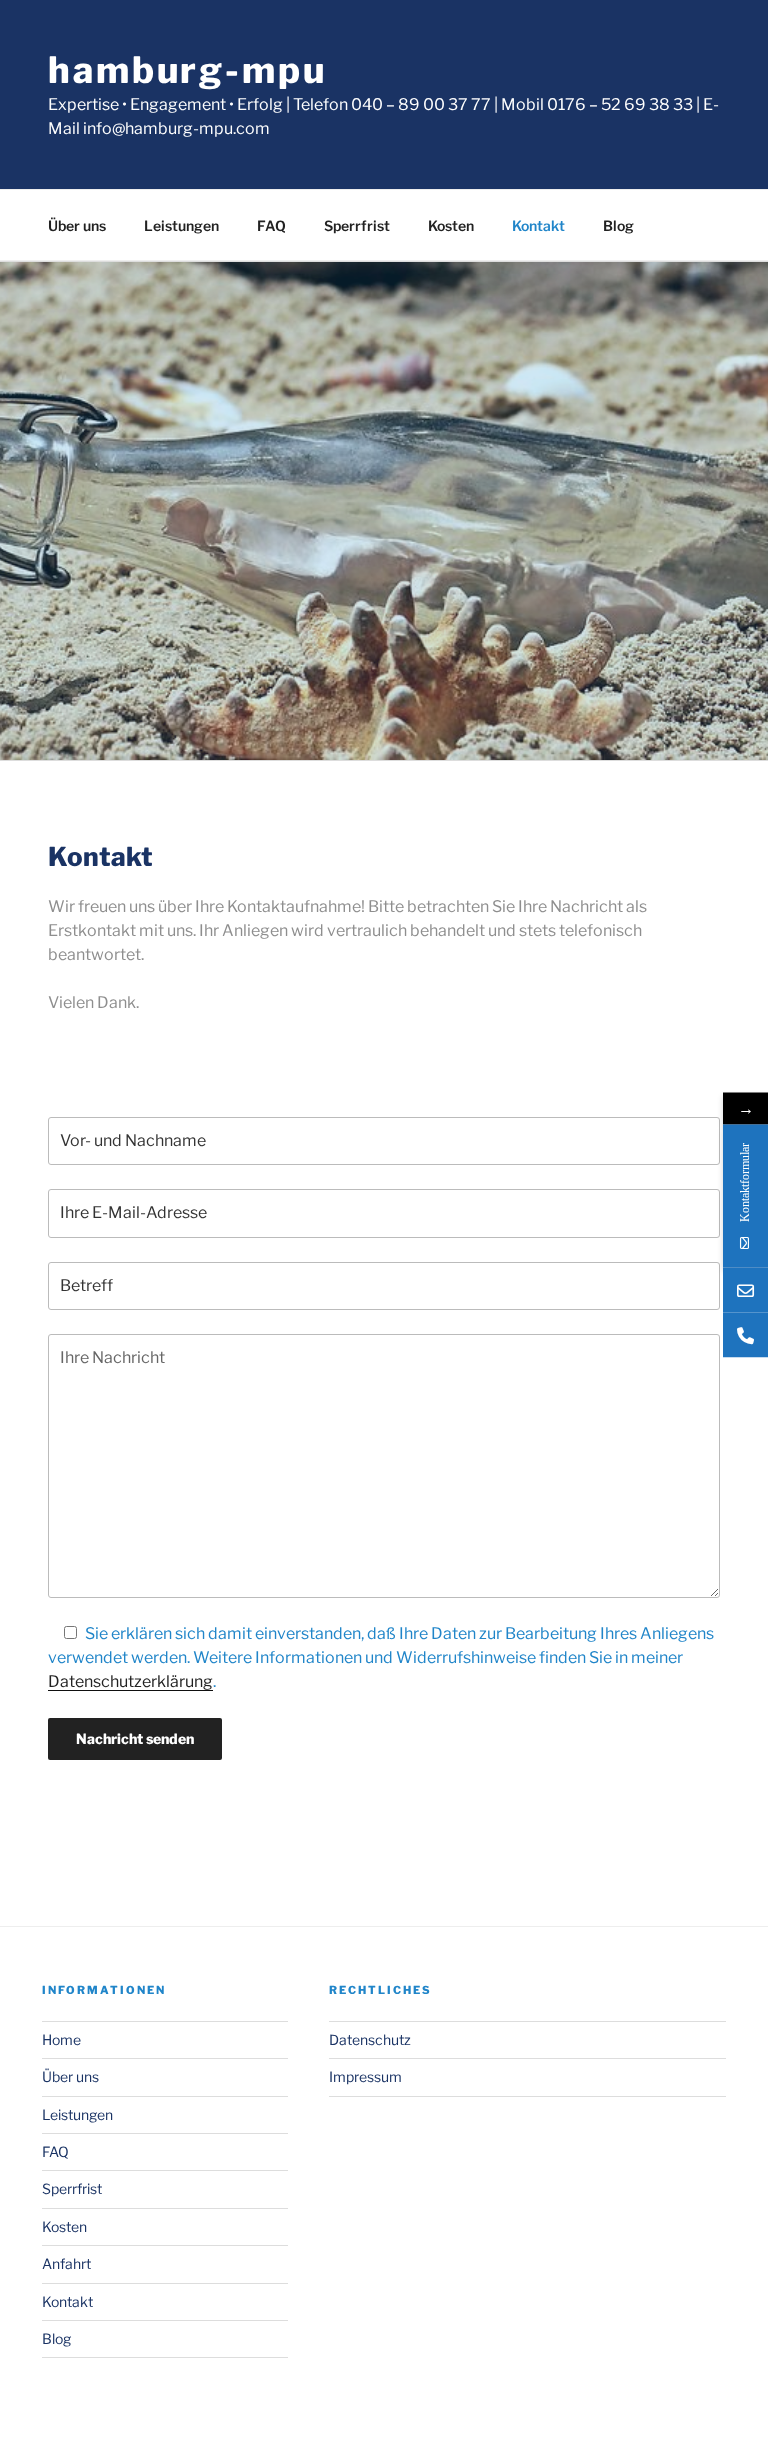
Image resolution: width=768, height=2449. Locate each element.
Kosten (451, 225)
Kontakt (538, 225)
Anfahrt (66, 2263)
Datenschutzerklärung (130, 1681)
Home (61, 2039)
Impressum (365, 2076)
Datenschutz (370, 2039)
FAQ (271, 225)
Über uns (77, 225)
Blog (618, 225)
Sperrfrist (357, 225)
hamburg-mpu (187, 70)
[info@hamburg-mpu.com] (745, 1289)
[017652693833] (745, 1334)
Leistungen (181, 225)
